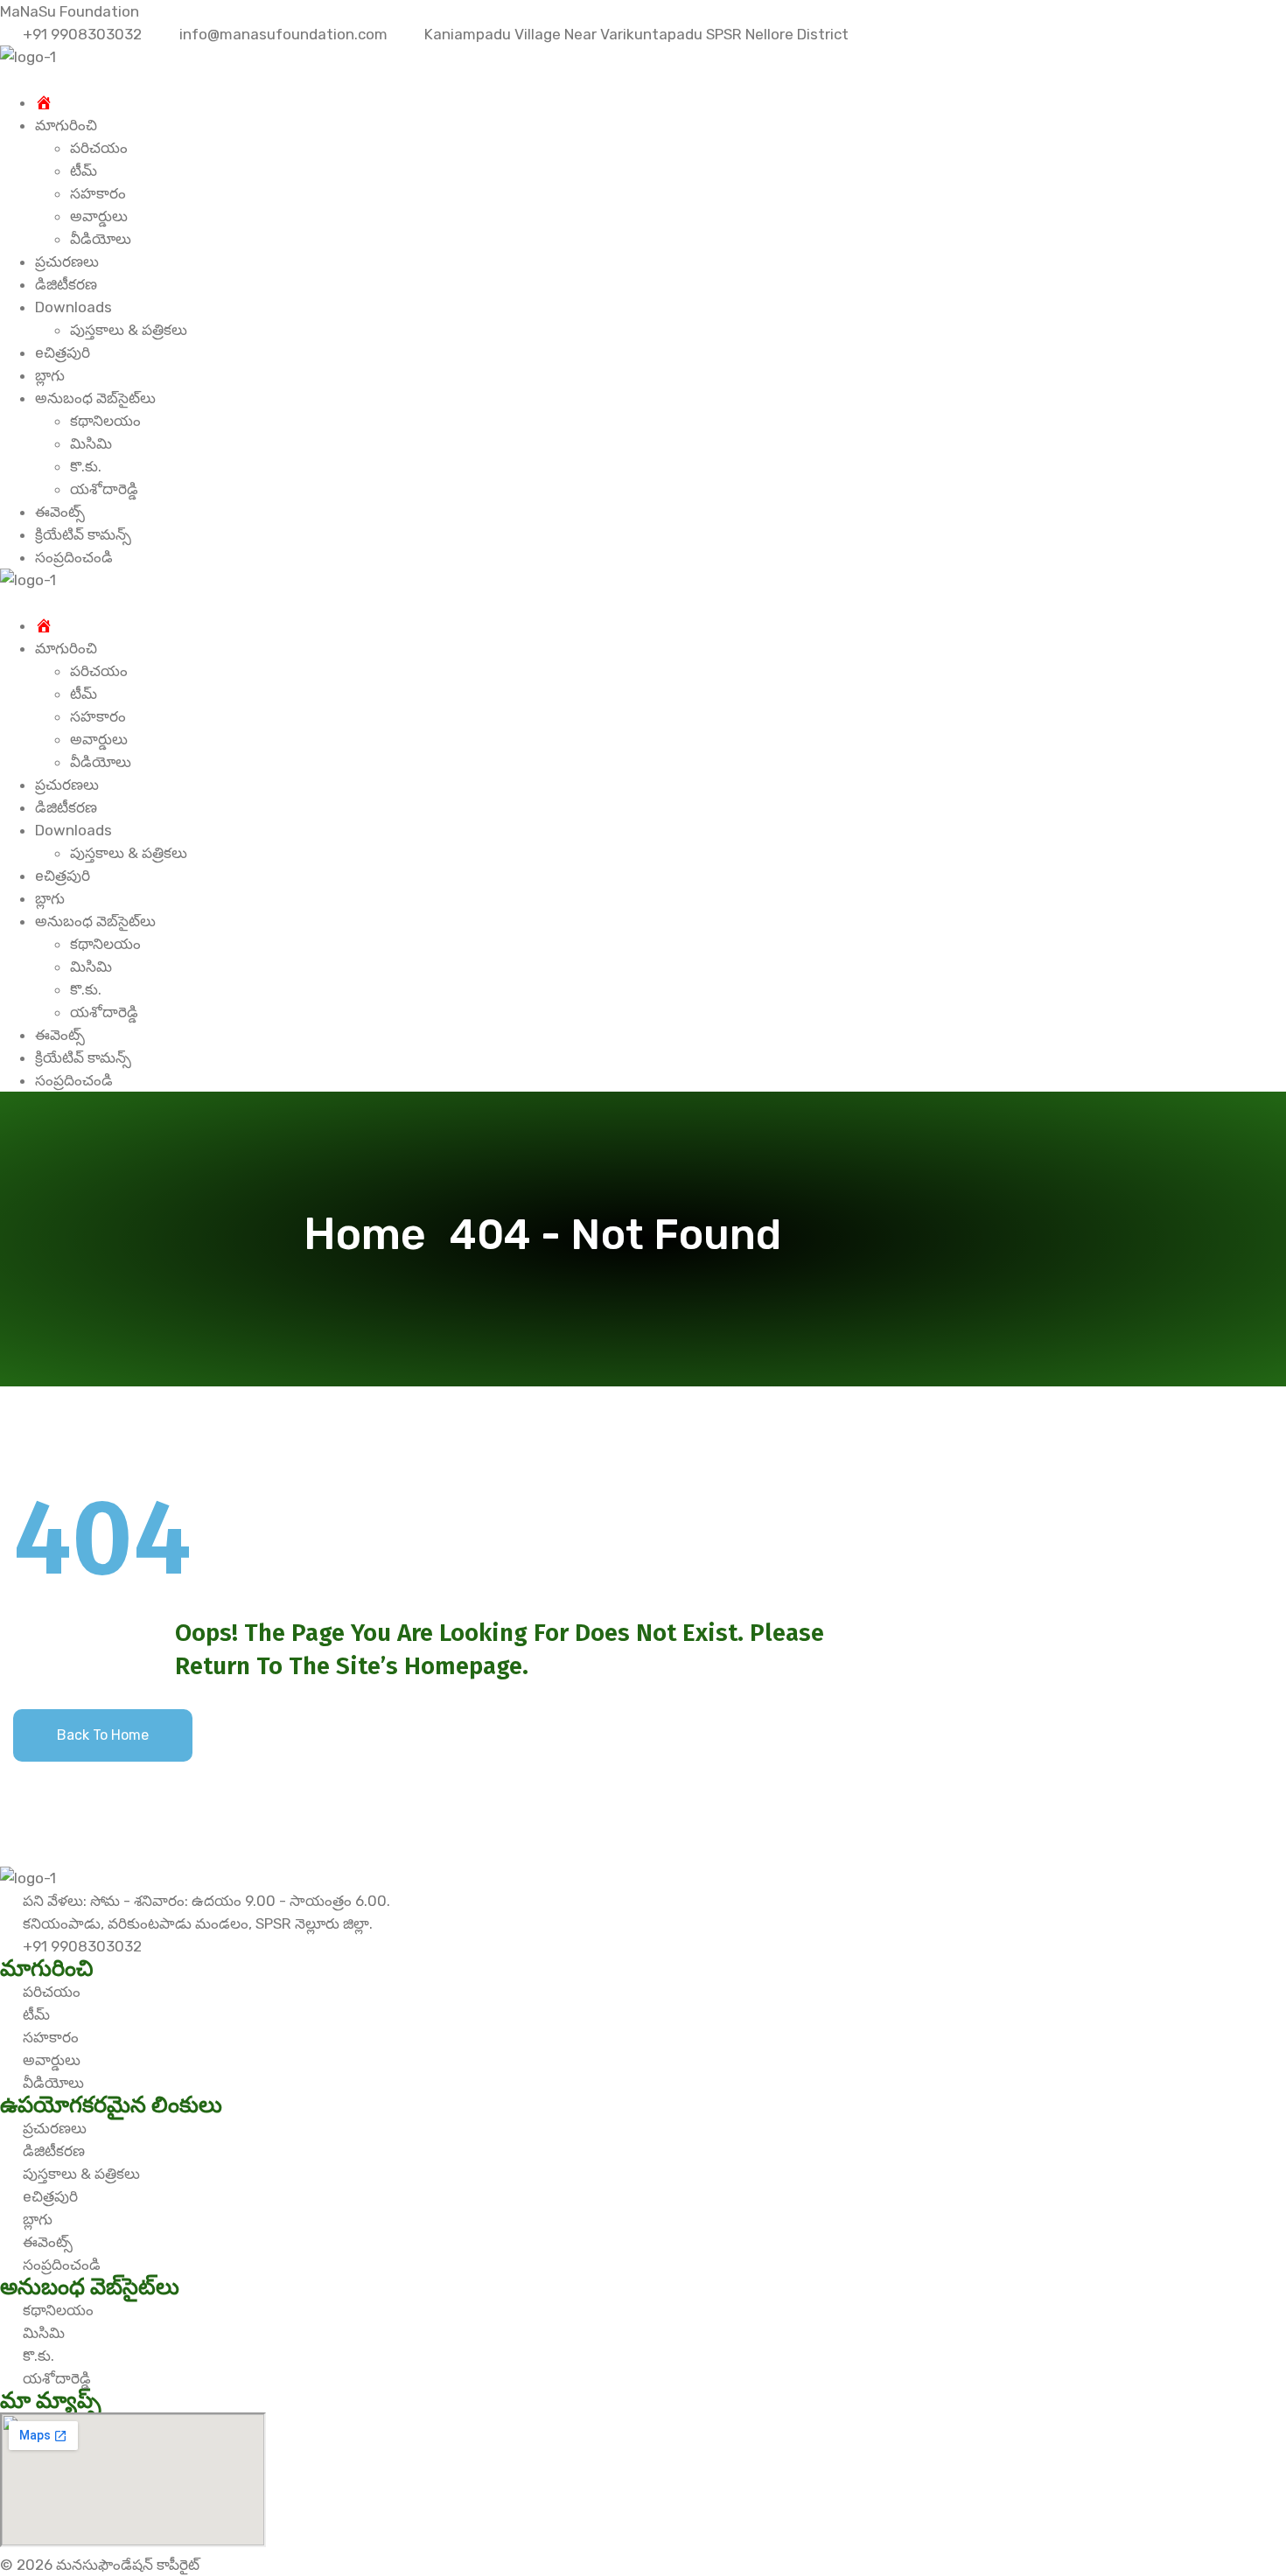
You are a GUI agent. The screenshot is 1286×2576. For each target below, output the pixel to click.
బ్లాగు (50, 375)
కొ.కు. (86, 466)
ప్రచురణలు (67, 262)
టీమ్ (84, 171)
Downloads (73, 307)
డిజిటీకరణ (66, 284)
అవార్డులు (99, 216)
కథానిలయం (105, 421)
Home (374, 1234)
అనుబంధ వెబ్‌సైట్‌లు (95, 398)
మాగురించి (66, 125)
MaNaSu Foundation (70, 11)
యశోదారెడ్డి (104, 489)
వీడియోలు (101, 239)
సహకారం (98, 193)
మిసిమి (91, 443)
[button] (643, 80)
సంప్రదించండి (74, 557)
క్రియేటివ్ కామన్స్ (83, 534)
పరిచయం (99, 148)
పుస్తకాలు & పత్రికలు (129, 330)
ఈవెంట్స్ (60, 512)
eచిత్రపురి (63, 353)
